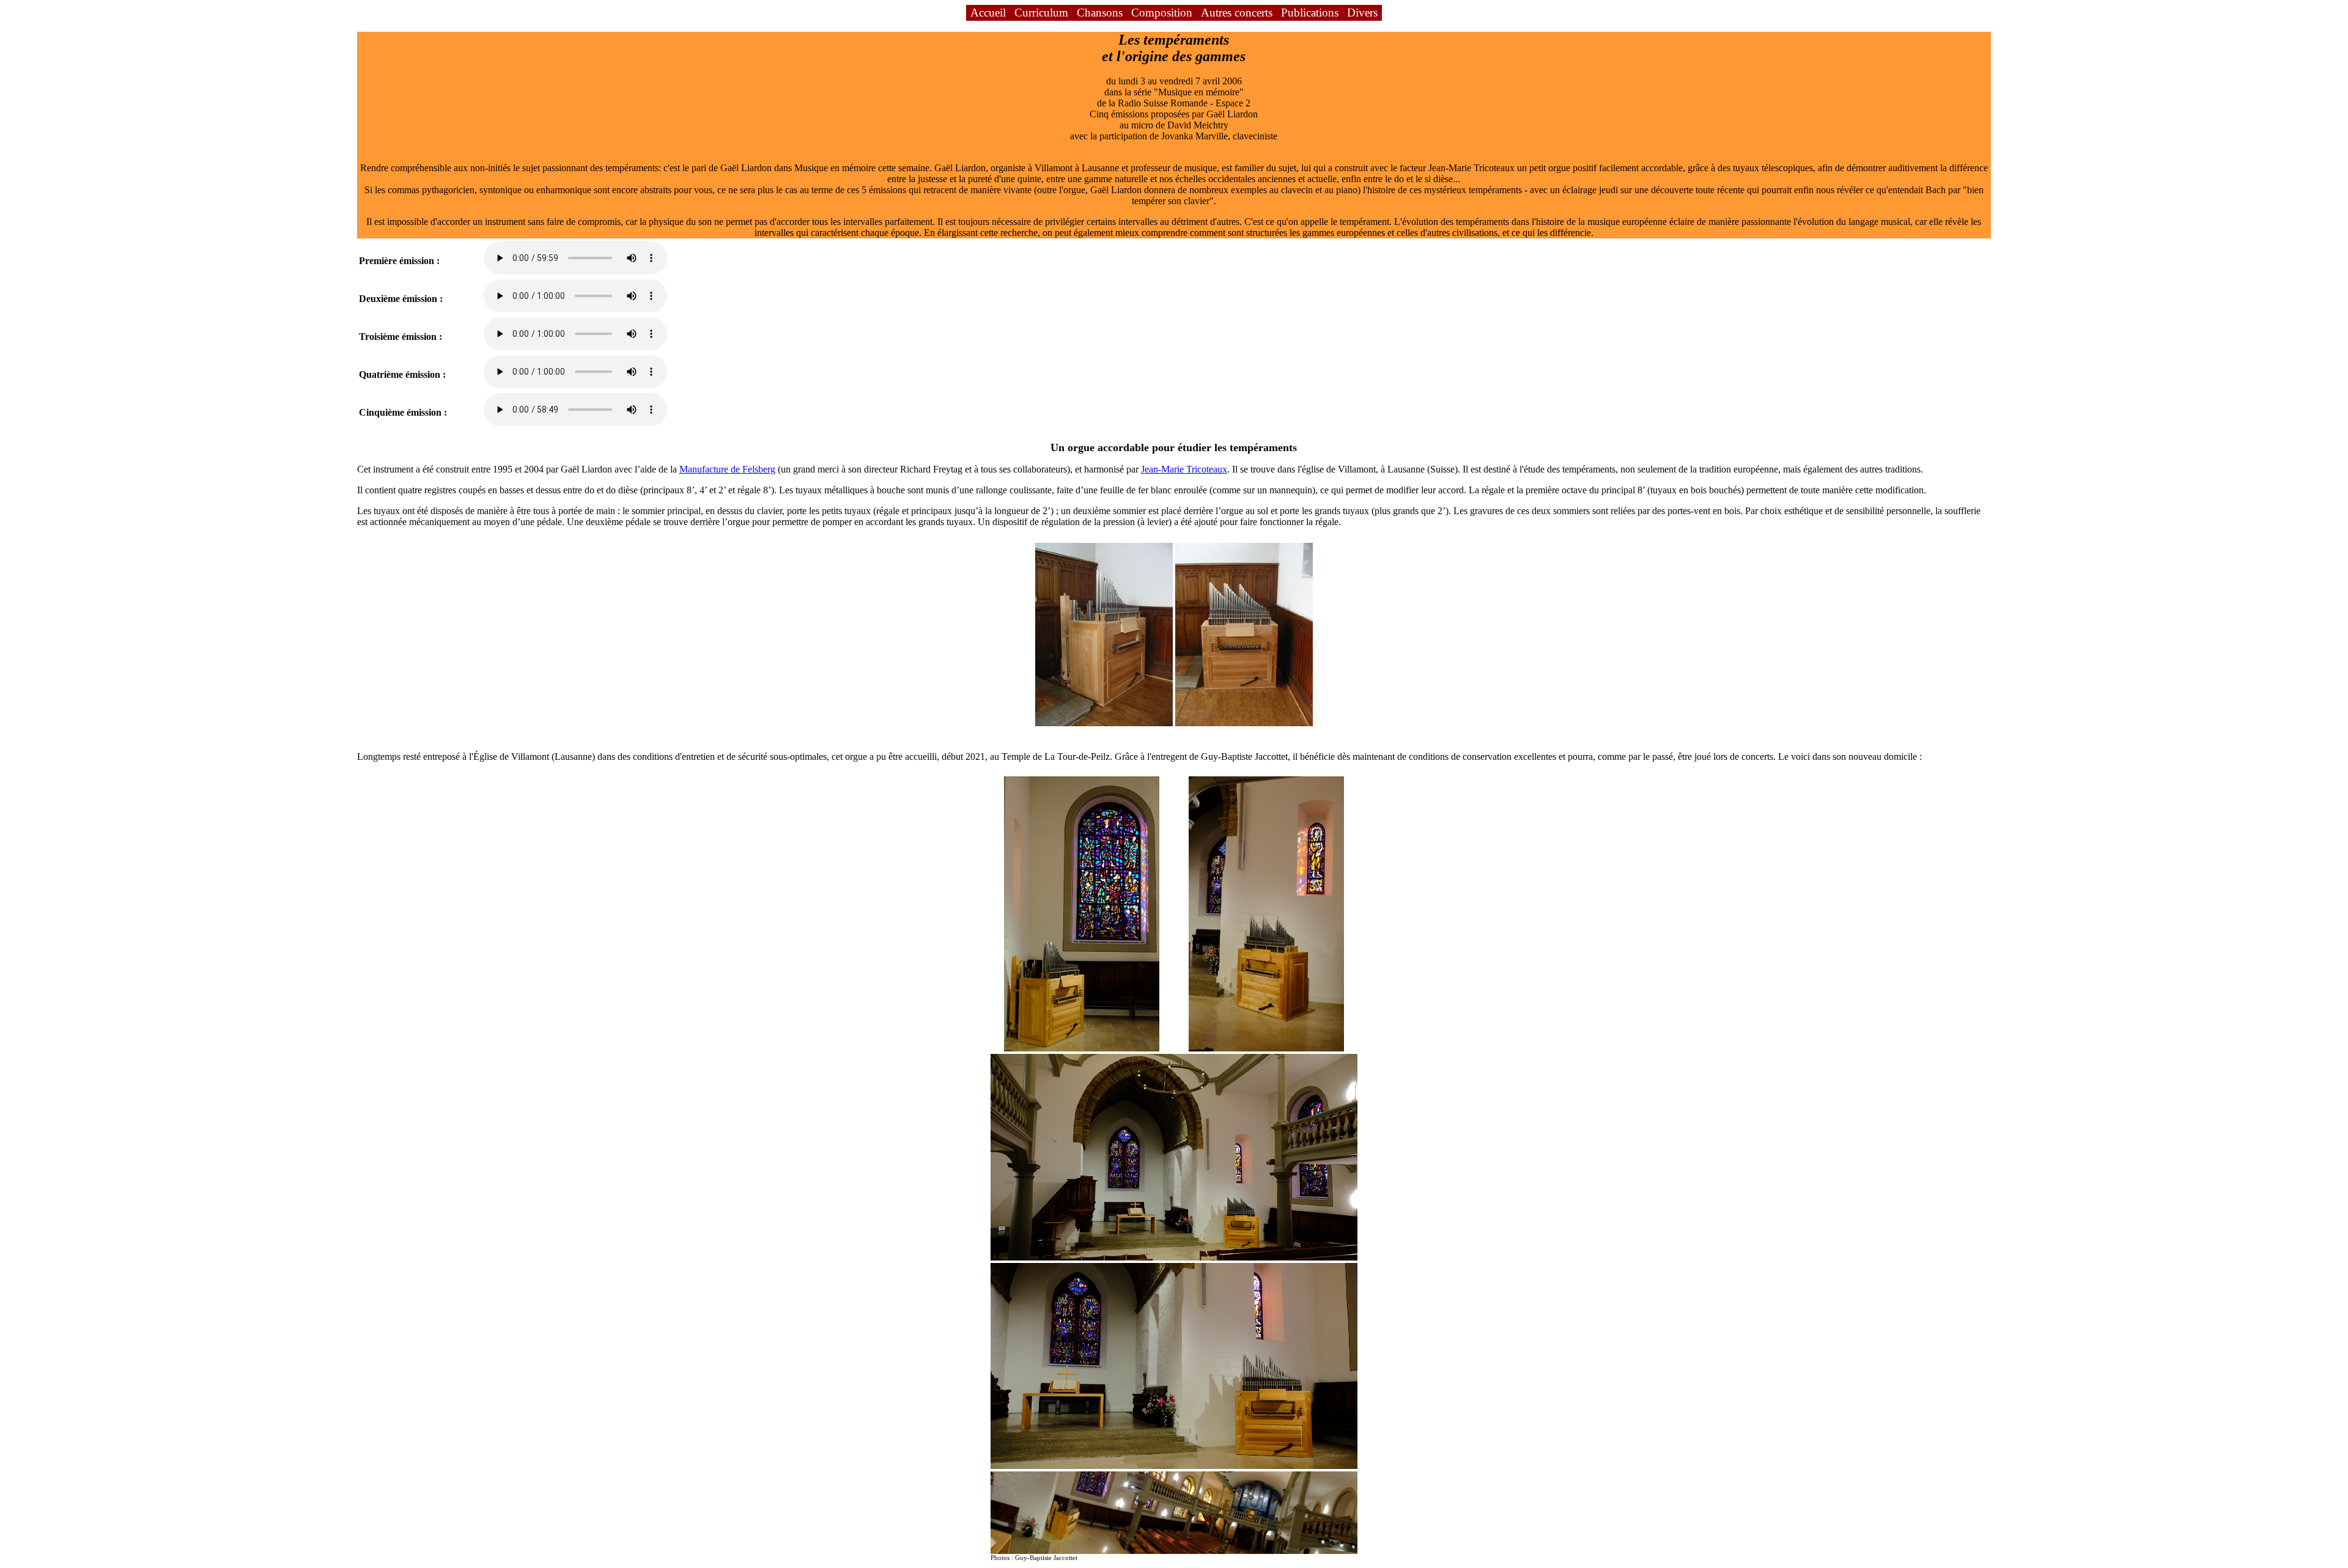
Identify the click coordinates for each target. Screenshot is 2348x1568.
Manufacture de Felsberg (727, 469)
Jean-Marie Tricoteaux (1184, 469)
